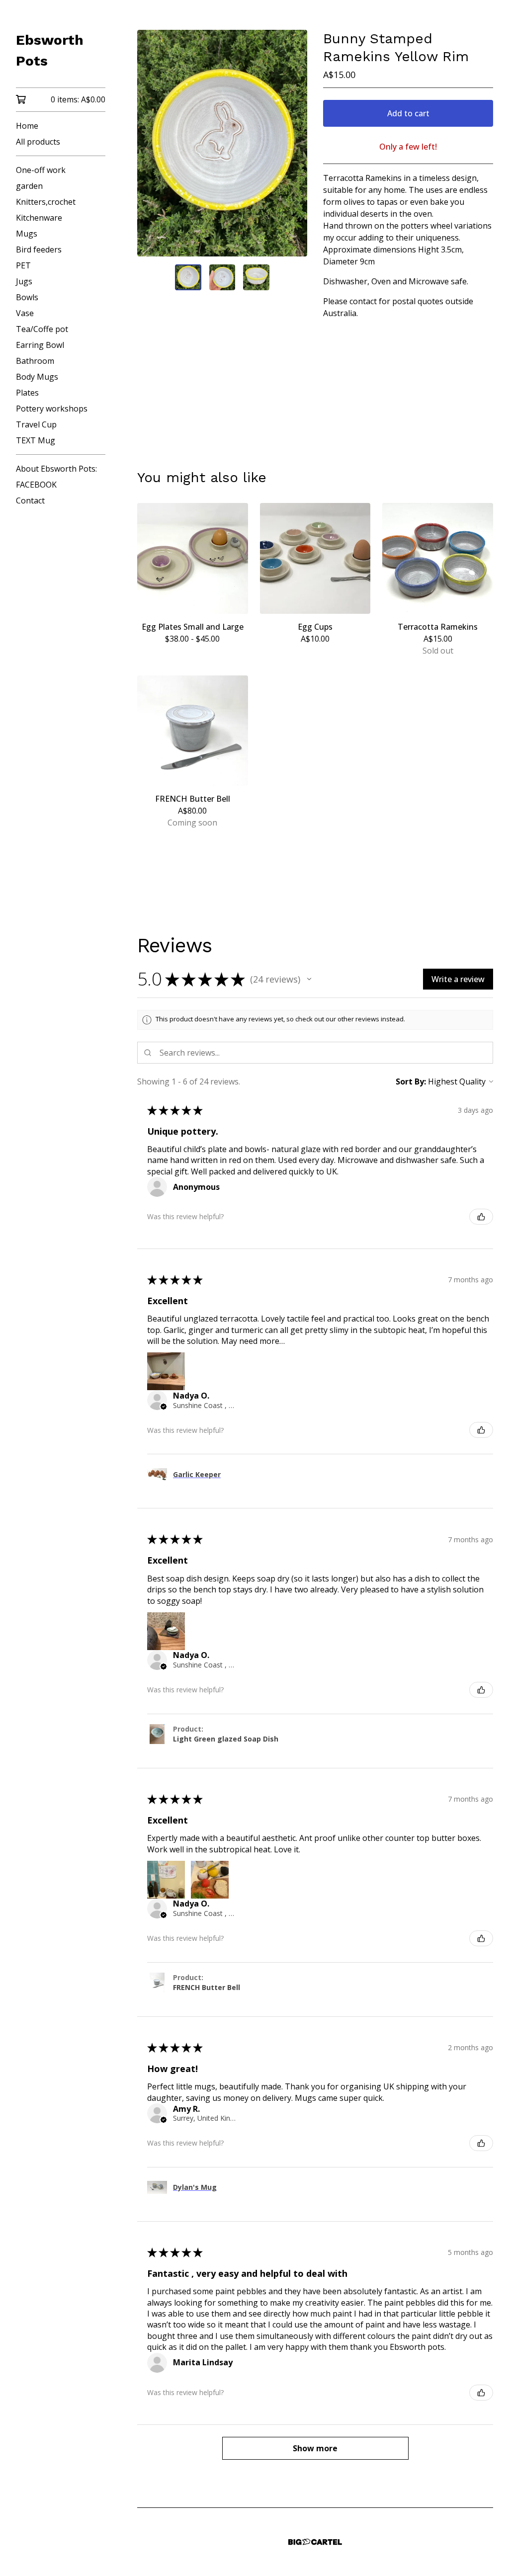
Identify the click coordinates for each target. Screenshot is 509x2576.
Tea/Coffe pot (42, 329)
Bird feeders (39, 249)
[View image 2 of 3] (222, 277)
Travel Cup (36, 424)
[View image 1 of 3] (188, 277)
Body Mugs (37, 377)
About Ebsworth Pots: (56, 469)
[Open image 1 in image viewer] (222, 143)
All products (38, 142)
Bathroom (35, 361)
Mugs (27, 234)
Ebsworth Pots (50, 50)
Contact (30, 500)
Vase (25, 313)
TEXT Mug (36, 440)
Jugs (24, 281)
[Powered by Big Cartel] (315, 2542)
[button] (309, 979)
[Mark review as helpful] (481, 1217)
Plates (27, 393)
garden (29, 186)
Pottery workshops (52, 409)
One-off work (41, 170)
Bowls (27, 297)
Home (27, 126)
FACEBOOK (36, 485)
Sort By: (411, 1081)
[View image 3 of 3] (256, 277)
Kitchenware (39, 218)
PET (23, 265)
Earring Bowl (40, 345)
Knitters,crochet (46, 202)
